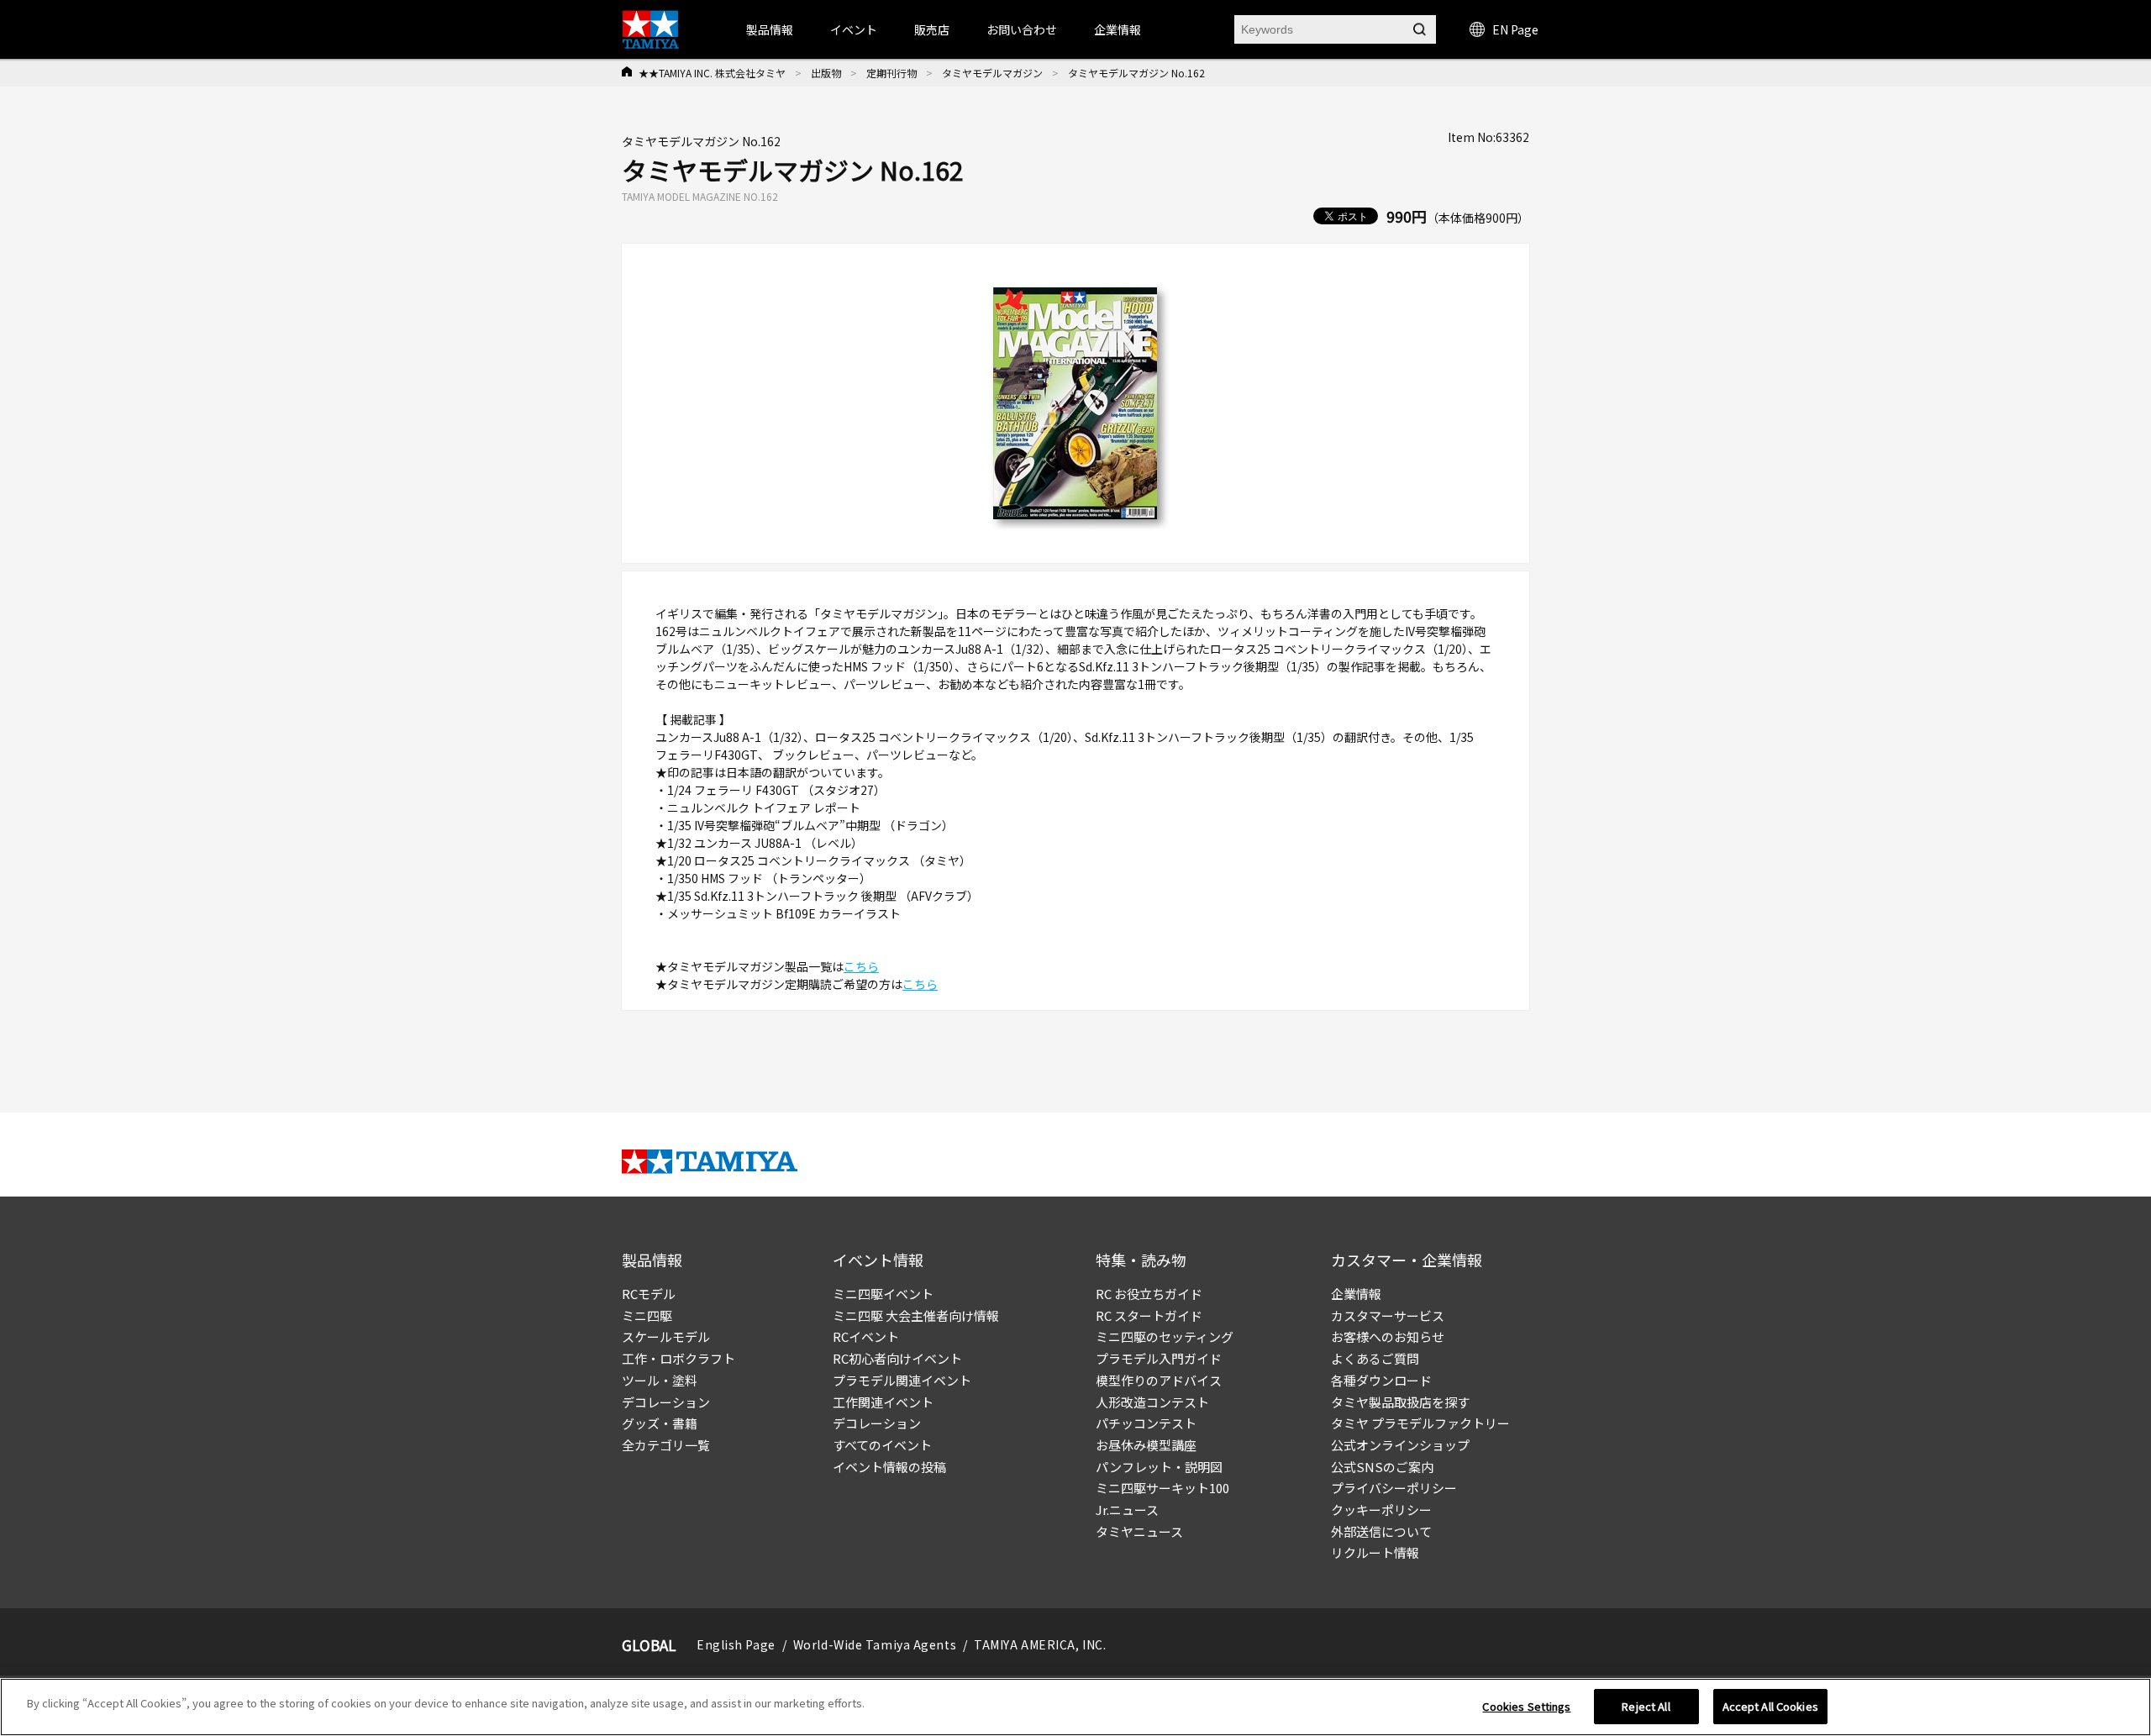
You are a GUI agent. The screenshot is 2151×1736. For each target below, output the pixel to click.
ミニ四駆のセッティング (1165, 1336)
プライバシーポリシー (1394, 1488)
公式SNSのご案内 (1382, 1467)
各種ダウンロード (1381, 1380)
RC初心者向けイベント (897, 1358)
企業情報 (1356, 1294)
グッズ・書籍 (660, 1423)
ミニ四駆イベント (883, 1294)
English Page (736, 1644)
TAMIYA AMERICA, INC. (1040, 1644)
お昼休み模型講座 (1146, 1445)
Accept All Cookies (1770, 1706)
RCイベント (866, 1336)
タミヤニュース (1139, 1531)
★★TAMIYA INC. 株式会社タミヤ (712, 73)
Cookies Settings (1526, 1706)
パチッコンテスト (1146, 1423)
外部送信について (1381, 1531)
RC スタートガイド (1149, 1315)
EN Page (1515, 29)
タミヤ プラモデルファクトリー (1420, 1423)
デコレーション (666, 1402)
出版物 (826, 73)
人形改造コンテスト (1152, 1402)
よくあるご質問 (1375, 1358)
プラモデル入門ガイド (1159, 1358)
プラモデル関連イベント (902, 1380)
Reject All (1646, 1706)
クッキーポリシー (1381, 1510)
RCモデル (649, 1294)
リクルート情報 (1375, 1552)
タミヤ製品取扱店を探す (1400, 1402)
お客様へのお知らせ (1388, 1336)
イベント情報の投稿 (889, 1467)
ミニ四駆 (647, 1315)
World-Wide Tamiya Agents (875, 1644)
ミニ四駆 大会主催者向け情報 (916, 1315)
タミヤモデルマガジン (992, 73)
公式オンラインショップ (1400, 1445)
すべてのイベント (882, 1445)
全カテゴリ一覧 (666, 1445)
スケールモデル (666, 1336)
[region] (1075, 1707)
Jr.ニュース (1127, 1510)
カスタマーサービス (1388, 1315)
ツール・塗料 (660, 1380)
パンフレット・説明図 (1159, 1467)
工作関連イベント (883, 1402)
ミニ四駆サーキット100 (1162, 1488)
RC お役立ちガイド (1149, 1294)
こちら (861, 966)
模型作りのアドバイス (1159, 1380)
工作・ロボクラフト (678, 1358)
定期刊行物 (891, 73)
